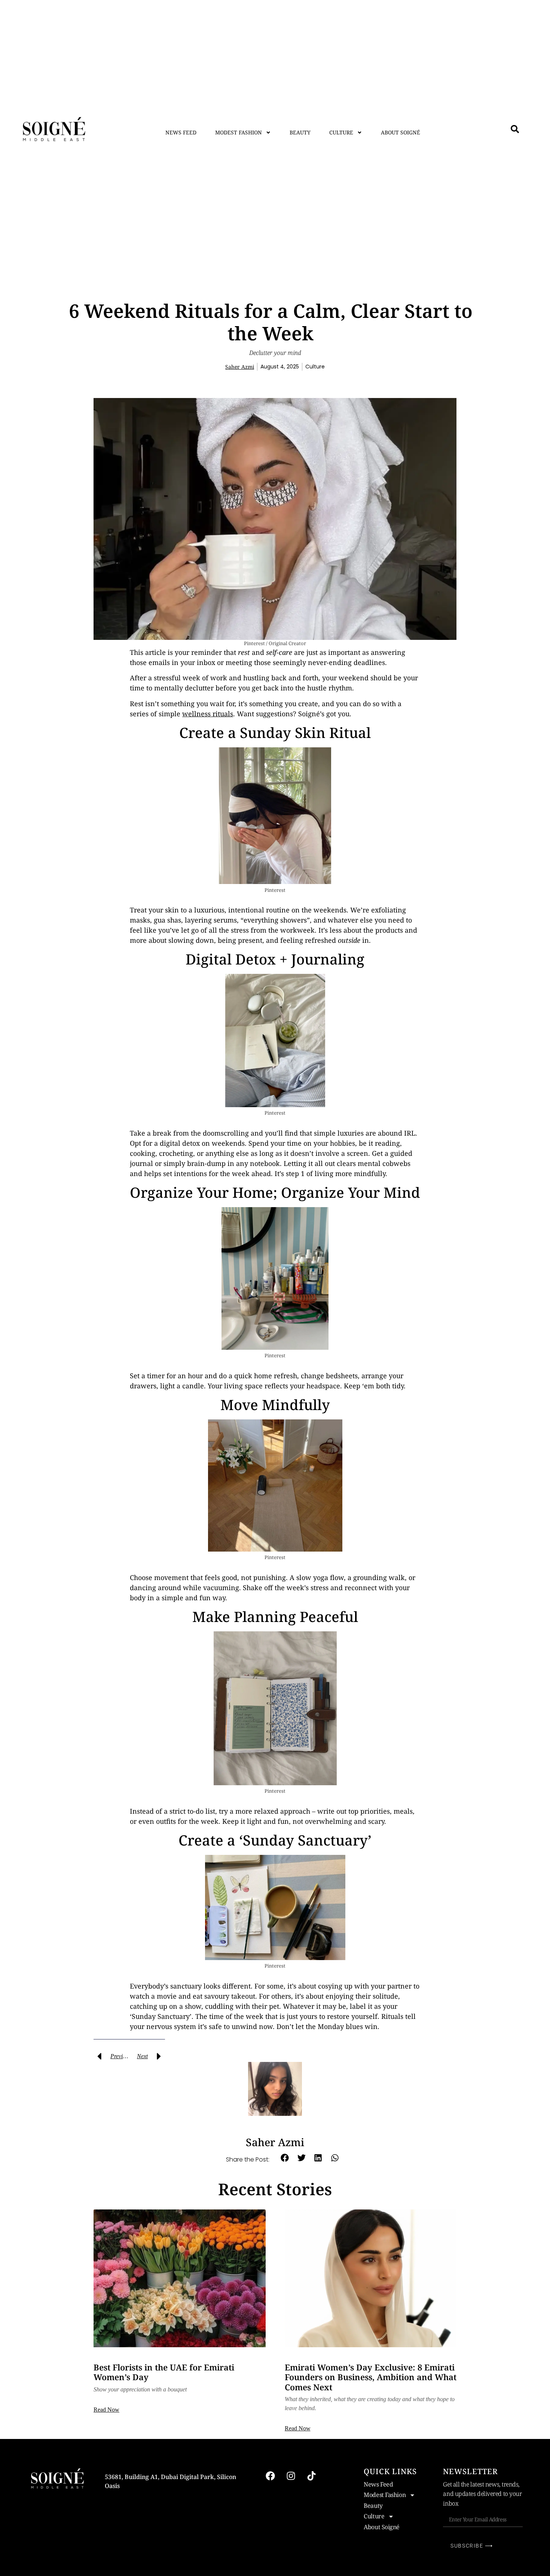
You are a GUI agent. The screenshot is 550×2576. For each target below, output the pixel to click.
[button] (285, 2158)
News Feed (181, 132)
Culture (341, 132)
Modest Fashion (239, 132)
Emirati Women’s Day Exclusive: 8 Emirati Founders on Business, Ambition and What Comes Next (371, 2377)
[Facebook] (270, 2476)
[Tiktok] (311, 2476)
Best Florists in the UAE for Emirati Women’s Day (164, 2372)
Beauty (300, 132)
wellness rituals (208, 714)
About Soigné (401, 132)
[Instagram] (291, 2476)
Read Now (106, 2410)
